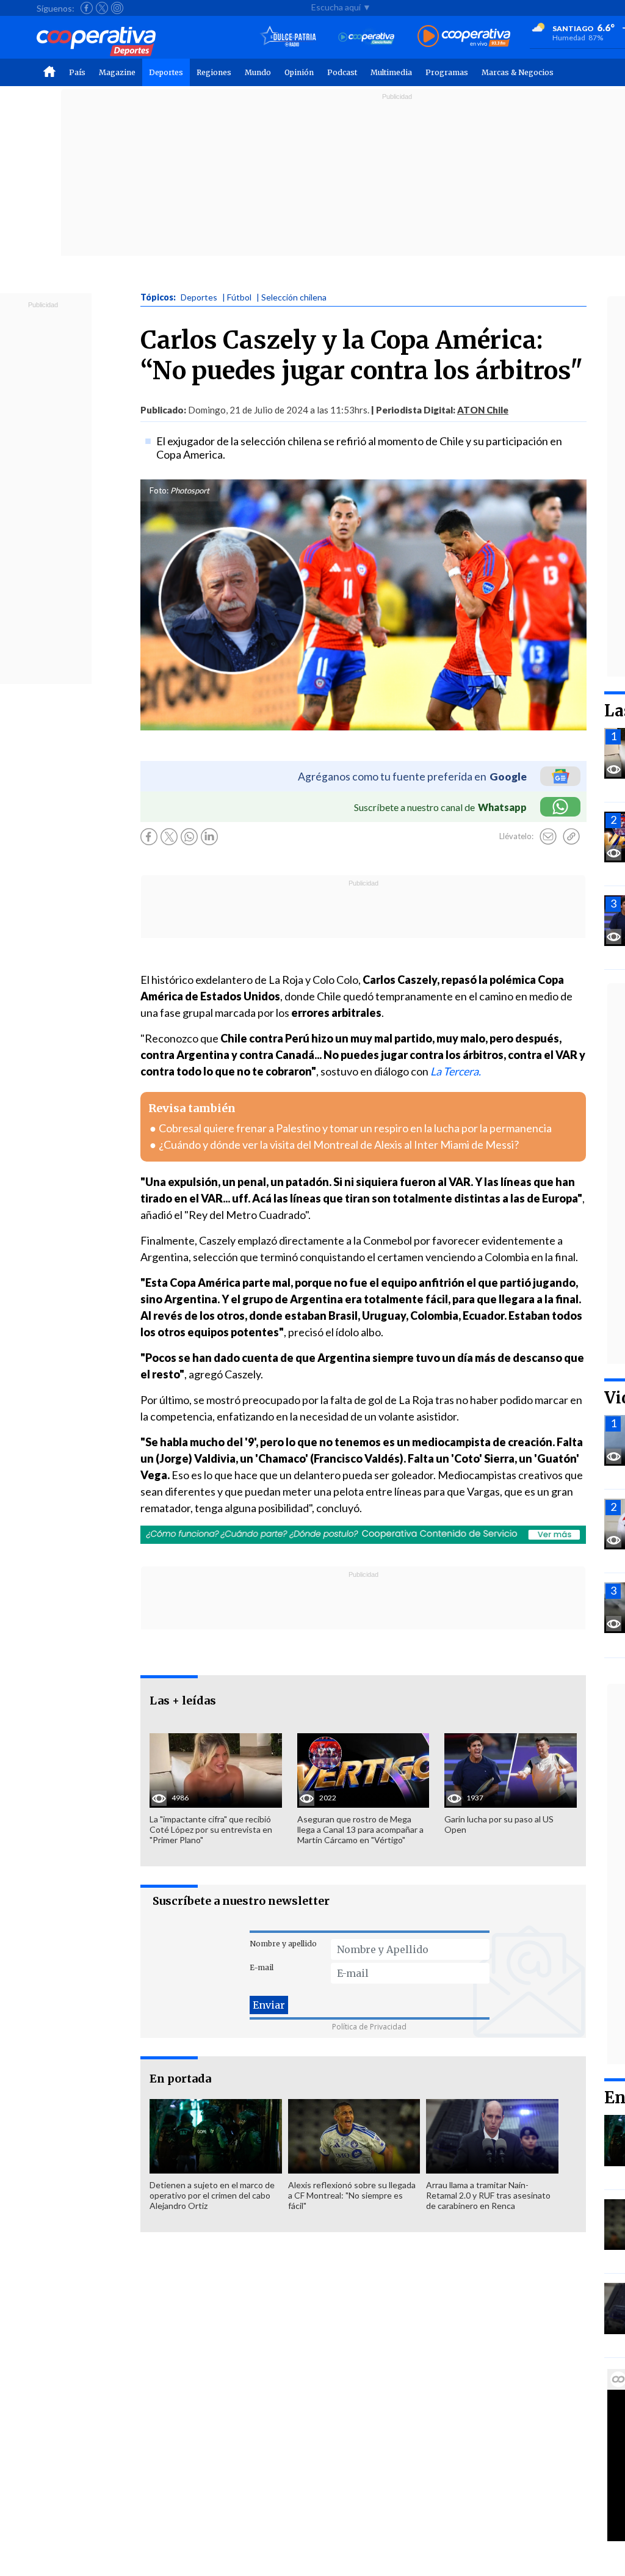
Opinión (299, 72)
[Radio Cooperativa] (464, 37)
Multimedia (391, 72)
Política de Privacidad (369, 2027)
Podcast (342, 72)
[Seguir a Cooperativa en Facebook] (87, 8)
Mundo (258, 72)
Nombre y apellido (283, 1944)
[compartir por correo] (548, 837)
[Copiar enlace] (571, 837)
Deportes (166, 72)
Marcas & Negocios (518, 72)
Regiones (214, 72)
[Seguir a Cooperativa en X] (102, 8)
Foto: (159, 490)
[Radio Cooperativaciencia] (367, 37)
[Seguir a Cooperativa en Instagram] (117, 8)
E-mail (262, 1967)
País (77, 72)
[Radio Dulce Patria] (288, 37)
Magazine (117, 72)
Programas (447, 72)
